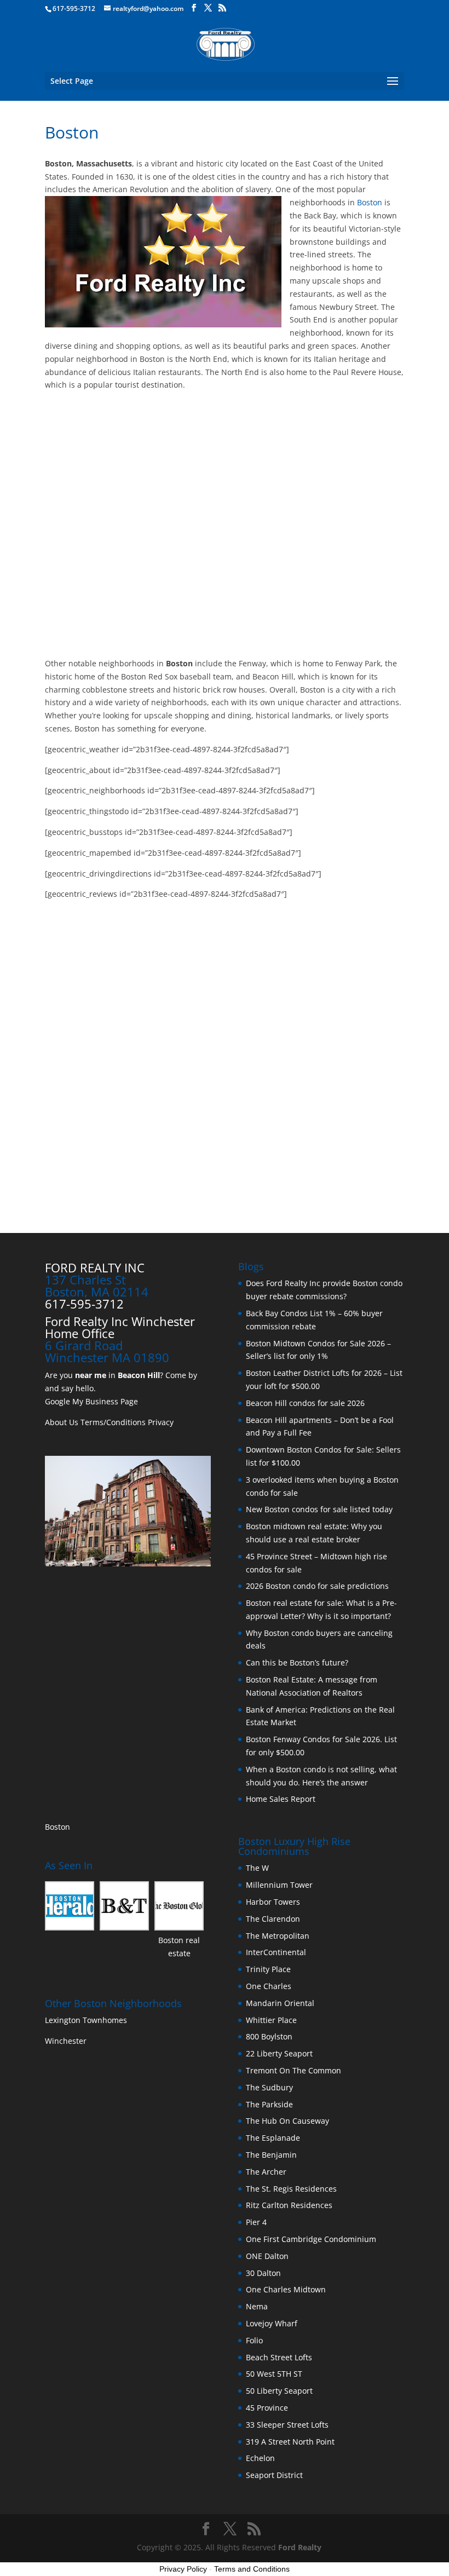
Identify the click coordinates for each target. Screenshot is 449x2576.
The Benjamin (271, 2155)
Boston (370, 202)
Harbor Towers (273, 1902)
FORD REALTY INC (95, 1267)
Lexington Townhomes (87, 2020)
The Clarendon (273, 1919)
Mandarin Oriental (280, 2003)
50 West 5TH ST (274, 2374)
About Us (62, 1422)
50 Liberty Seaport (279, 2391)
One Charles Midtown (286, 2289)
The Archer (266, 2172)
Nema (257, 2306)
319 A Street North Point (290, 2442)
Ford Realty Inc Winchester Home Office (120, 1327)
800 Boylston (269, 2036)
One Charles (269, 1986)
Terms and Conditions (252, 2569)
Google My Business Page (91, 1401)
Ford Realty (300, 2547)
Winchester (67, 2041)
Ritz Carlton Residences (289, 2205)
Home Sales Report (281, 1799)
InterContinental (276, 1952)
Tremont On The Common (293, 2070)
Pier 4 (256, 2222)
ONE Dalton (267, 2256)
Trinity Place (268, 1969)
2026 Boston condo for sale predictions (317, 1586)
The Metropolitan (278, 1936)
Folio (254, 2340)
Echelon (260, 2458)
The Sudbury (269, 2087)
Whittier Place (271, 2020)
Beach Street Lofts (279, 2357)
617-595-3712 (74, 8)
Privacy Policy (183, 2569)
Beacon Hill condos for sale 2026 (305, 1403)
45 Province (267, 2408)
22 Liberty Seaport (279, 2053)
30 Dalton (263, 2273)
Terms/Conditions (113, 1422)
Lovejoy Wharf (272, 2323)
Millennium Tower (279, 1885)
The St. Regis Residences (291, 2189)
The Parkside (269, 2104)
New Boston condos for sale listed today (319, 1509)
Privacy (161, 1422)
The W (258, 1868)
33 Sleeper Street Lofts (287, 2425)
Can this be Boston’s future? (297, 1662)
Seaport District (274, 2475)
